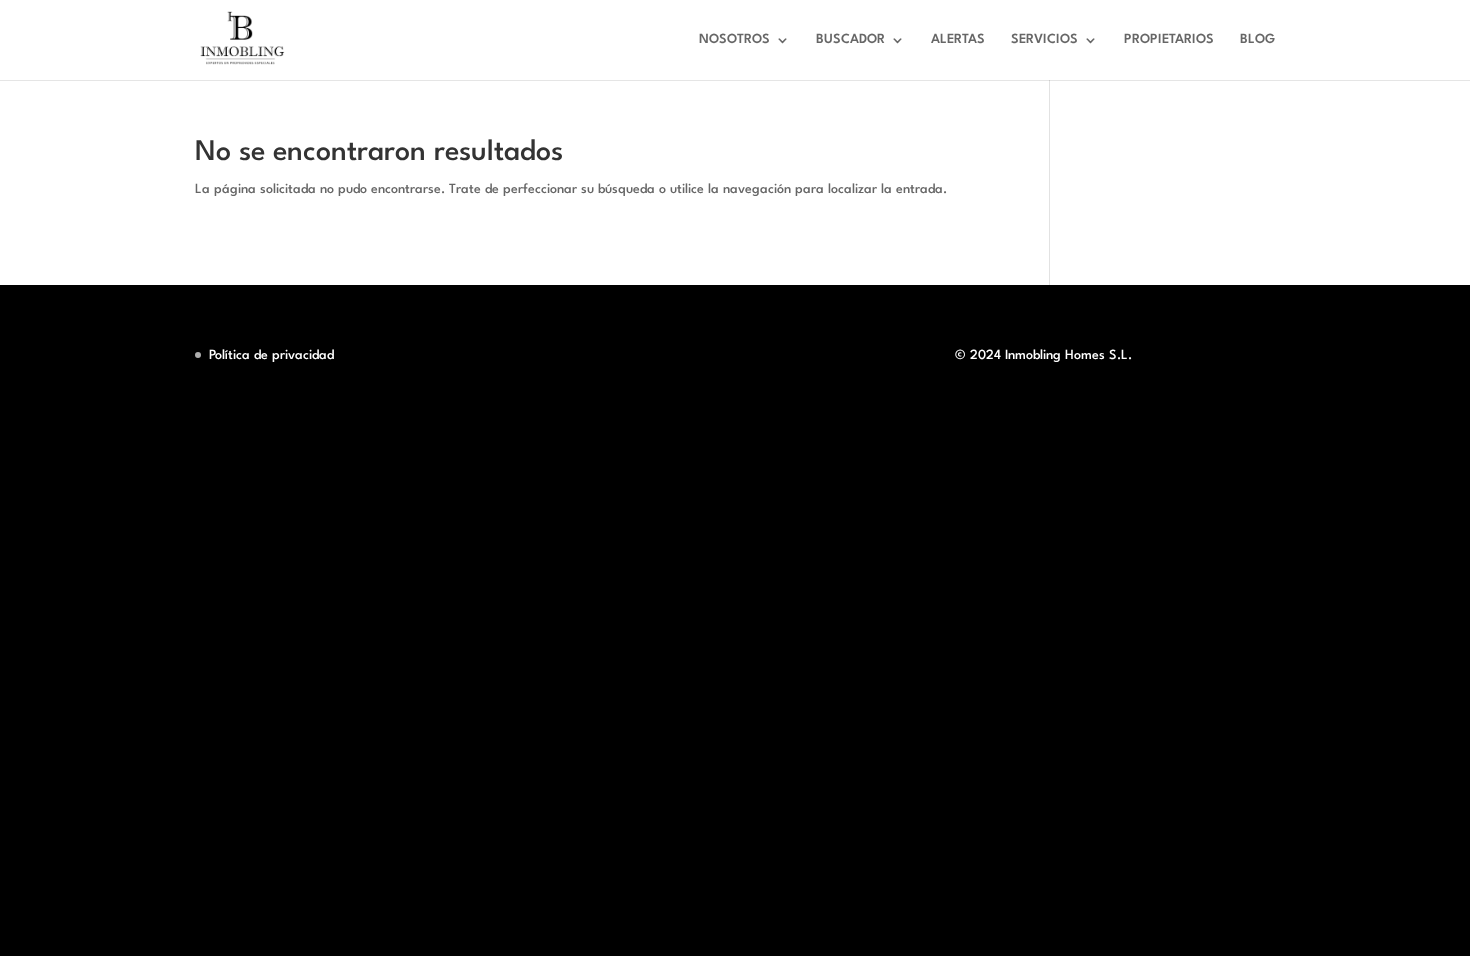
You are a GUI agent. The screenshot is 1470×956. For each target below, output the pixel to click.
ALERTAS (958, 39)
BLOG (1257, 39)
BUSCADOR (850, 39)
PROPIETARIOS (1169, 39)
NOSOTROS (734, 39)
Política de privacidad (271, 355)
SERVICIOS (1044, 39)
